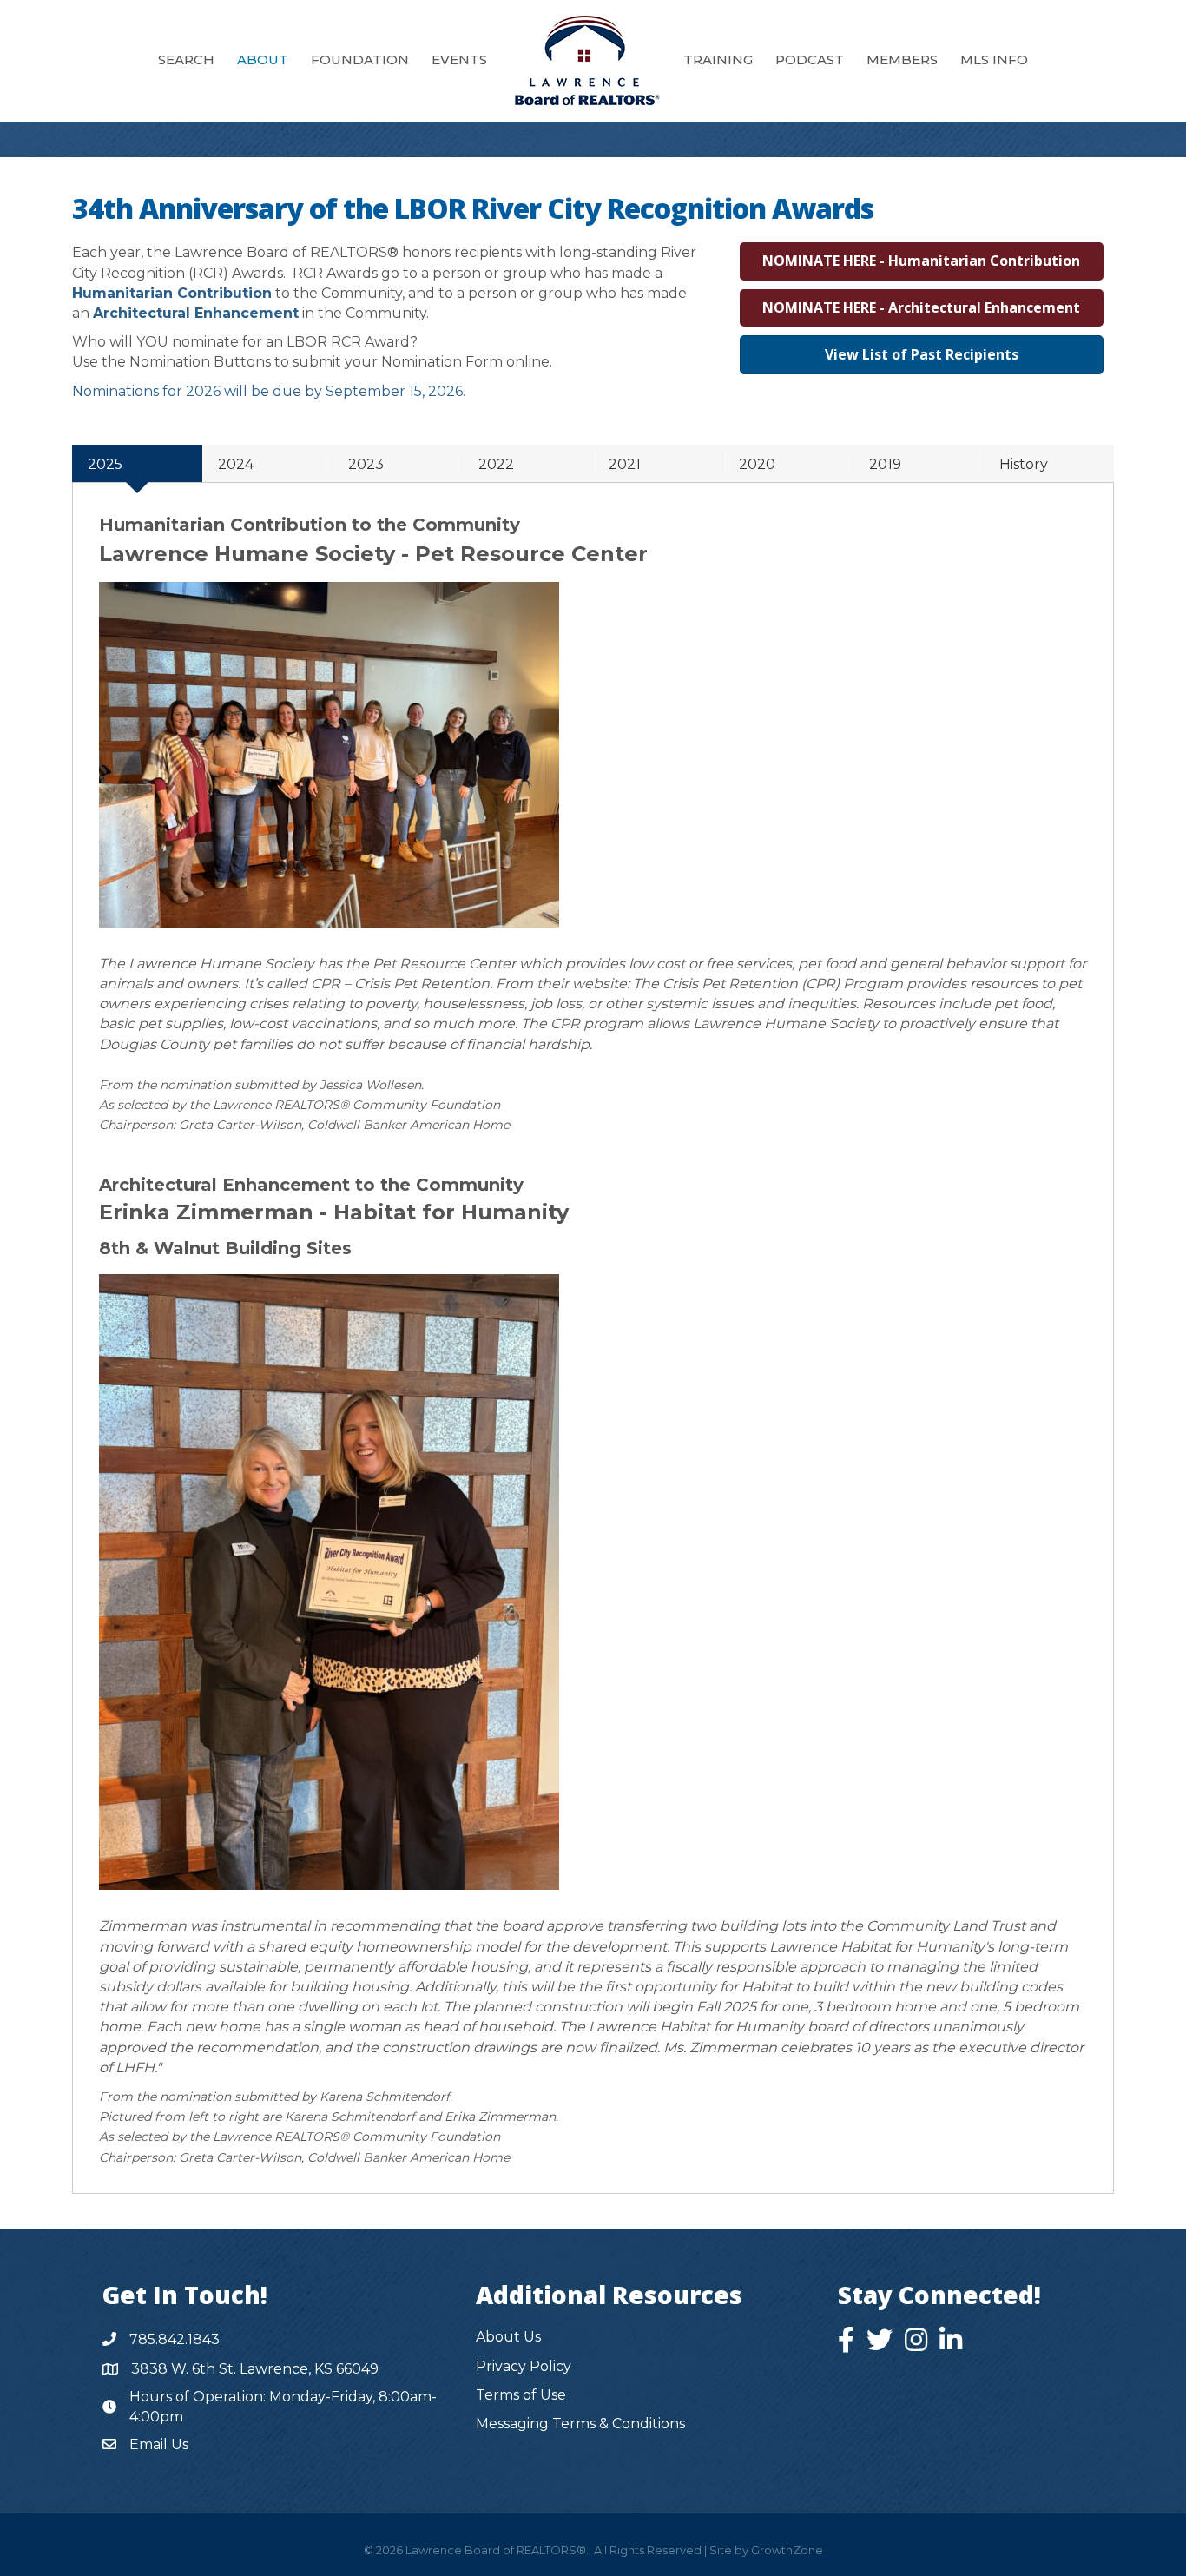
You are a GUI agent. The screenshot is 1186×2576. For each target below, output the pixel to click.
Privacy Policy (524, 2366)
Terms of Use (521, 2395)
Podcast (810, 59)
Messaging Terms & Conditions (580, 2424)
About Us (508, 2337)
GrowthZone (787, 2550)
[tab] (137, 463)
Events (459, 59)
